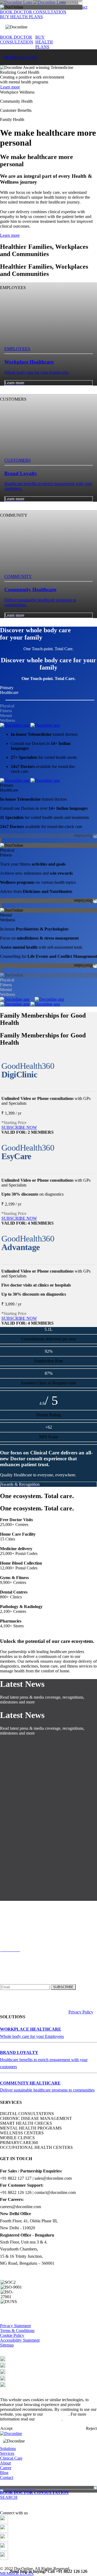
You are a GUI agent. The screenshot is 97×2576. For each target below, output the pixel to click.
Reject (91, 2428)
